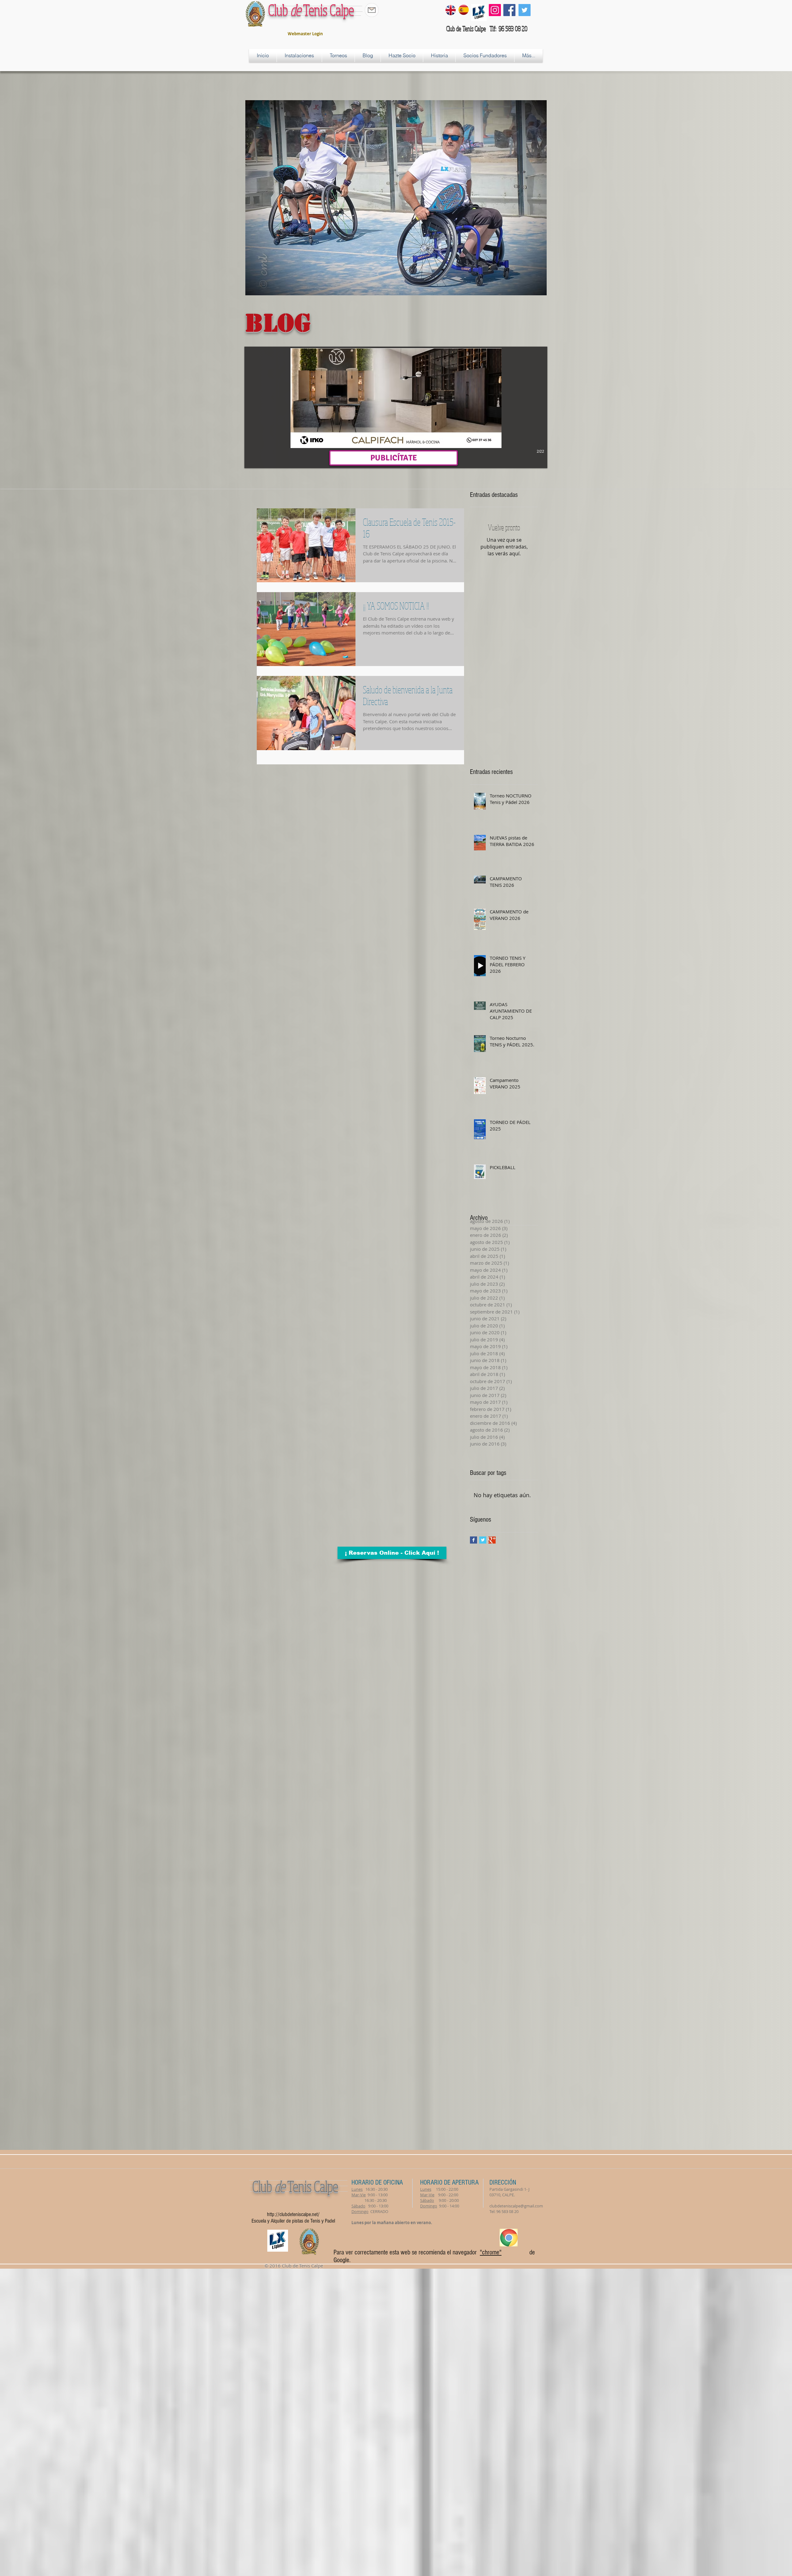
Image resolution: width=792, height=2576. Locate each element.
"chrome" (491, 2252)
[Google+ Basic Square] (492, 1540)
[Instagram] (495, 10)
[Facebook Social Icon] (509, 10)
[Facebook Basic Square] (473, 1540)
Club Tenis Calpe (311, 10)
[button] (396, 407)
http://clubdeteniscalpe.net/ (293, 2214)
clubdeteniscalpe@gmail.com (516, 2206)
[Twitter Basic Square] (483, 1540)
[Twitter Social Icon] (525, 10)
